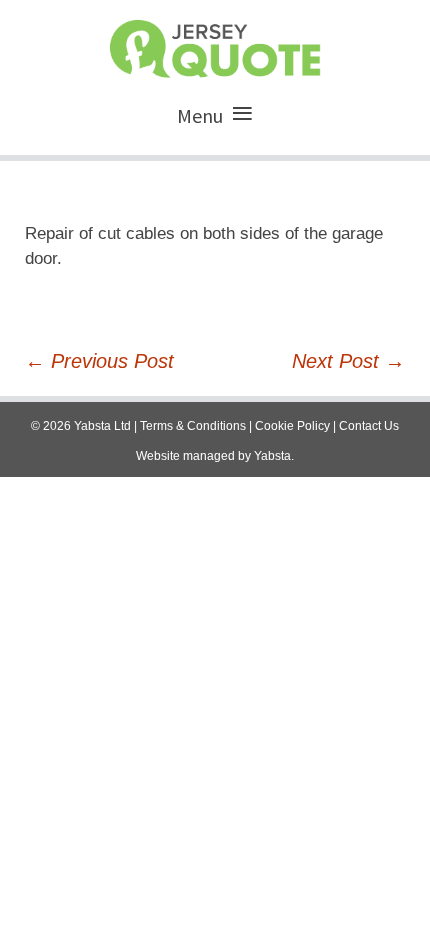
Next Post (348, 361)
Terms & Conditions (193, 426)
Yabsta (272, 456)
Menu (200, 115)
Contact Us (369, 426)
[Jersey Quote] (215, 44)
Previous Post (99, 361)
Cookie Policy (292, 426)
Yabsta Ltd (102, 426)
